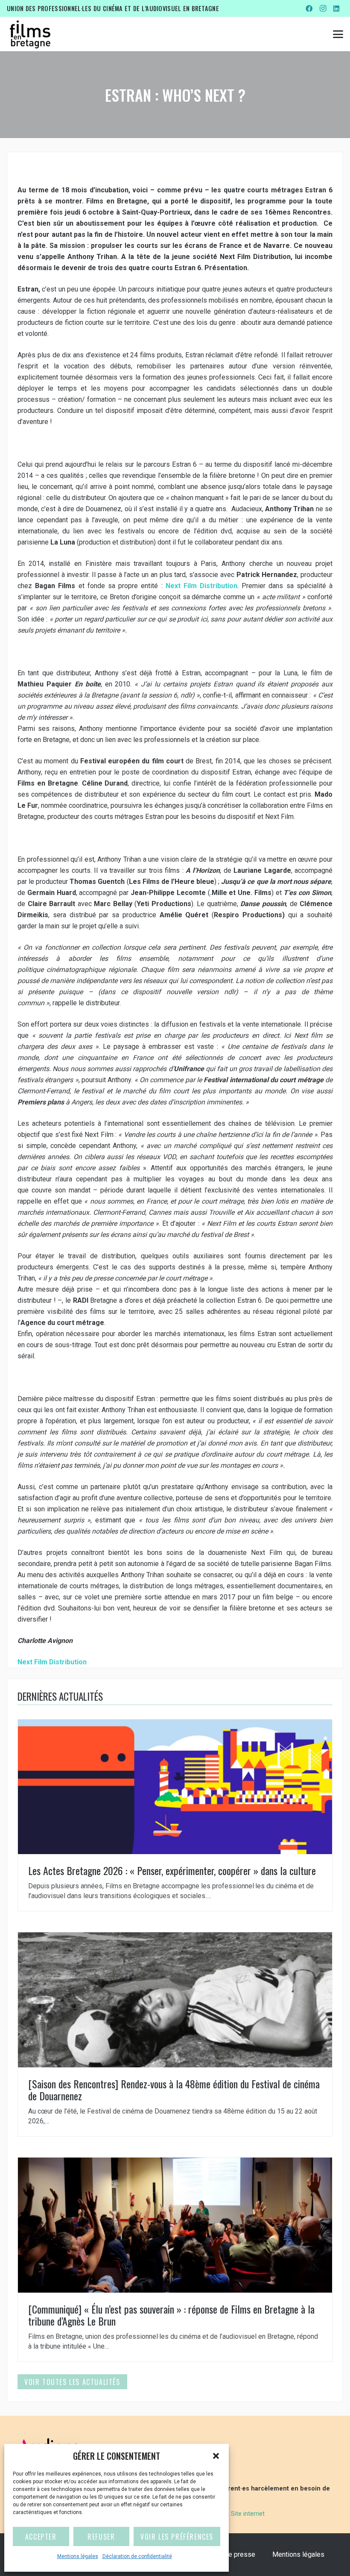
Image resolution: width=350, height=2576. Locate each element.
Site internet (248, 2514)
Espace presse (233, 2554)
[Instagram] (323, 9)
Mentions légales (78, 2556)
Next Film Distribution (201, 586)
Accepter (41, 2537)
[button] (216, 2456)
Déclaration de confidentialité (137, 2556)
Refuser (101, 2537)
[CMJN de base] (30, 34)
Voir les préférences (177, 2537)
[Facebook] (309, 9)
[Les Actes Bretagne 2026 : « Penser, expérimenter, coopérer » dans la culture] (175, 1815)
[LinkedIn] (336, 9)
